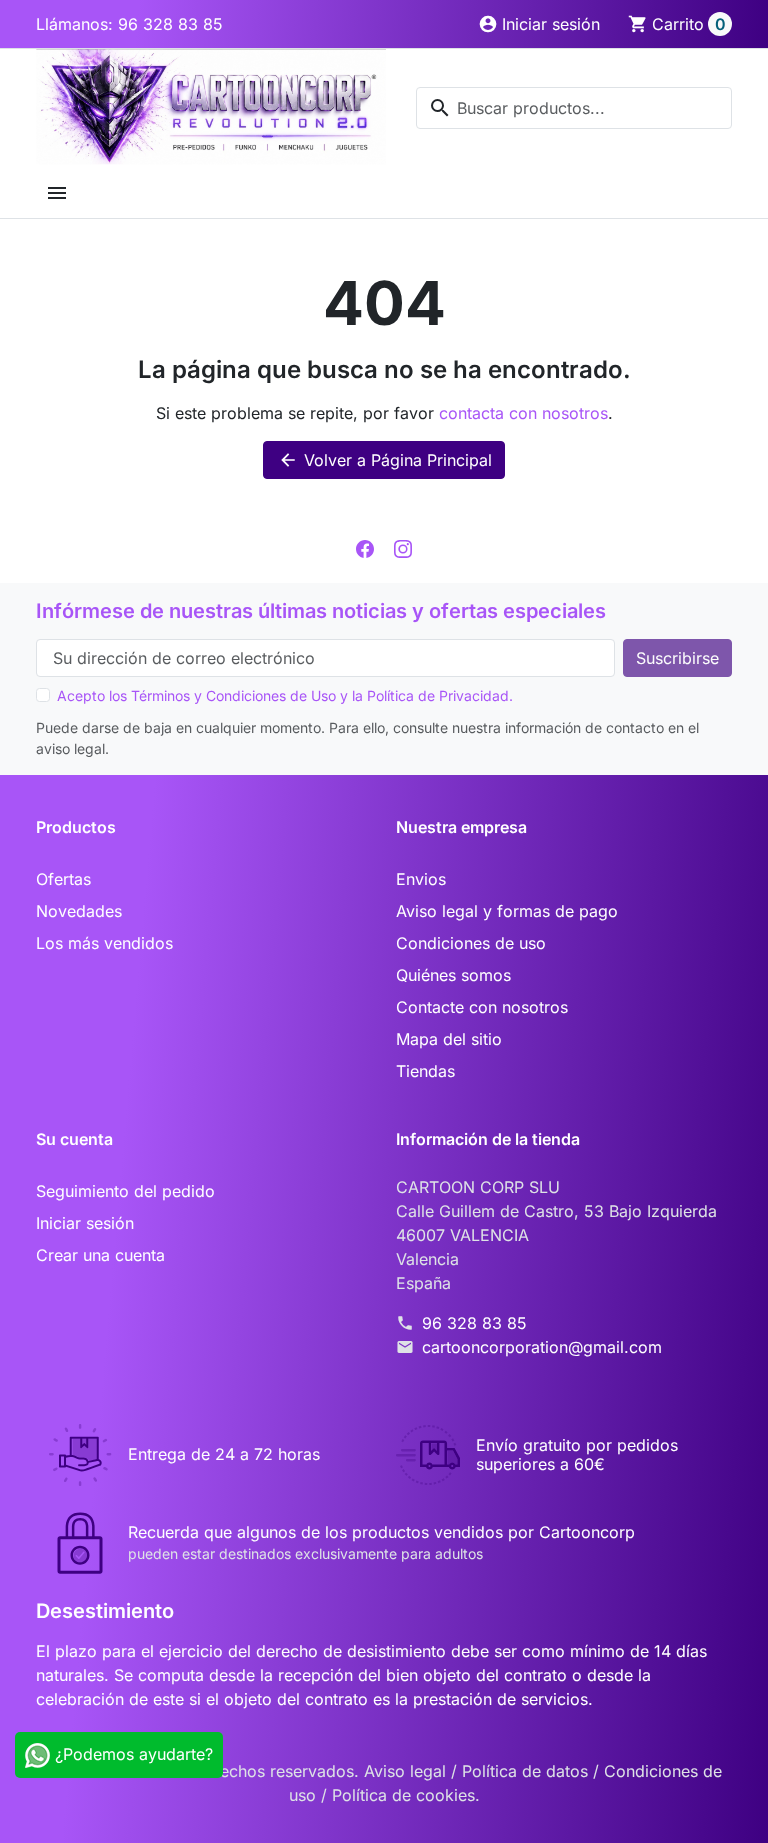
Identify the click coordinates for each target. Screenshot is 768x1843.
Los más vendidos (104, 943)
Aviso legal (407, 1771)
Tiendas (425, 1071)
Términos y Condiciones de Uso (233, 695)
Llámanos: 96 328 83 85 (129, 24)
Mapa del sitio (449, 1039)
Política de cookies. (406, 1795)
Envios (421, 879)
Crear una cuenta (100, 1255)
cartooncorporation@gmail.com (542, 1347)
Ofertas (63, 879)
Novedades (79, 911)
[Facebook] (365, 547)
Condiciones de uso (471, 943)
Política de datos (527, 1771)
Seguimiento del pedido (125, 1191)
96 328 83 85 (474, 1323)
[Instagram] (403, 547)
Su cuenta (74, 1139)
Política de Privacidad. (440, 695)
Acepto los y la (285, 695)
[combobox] (574, 108)
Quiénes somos (453, 975)
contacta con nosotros (523, 413)
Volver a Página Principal (385, 460)
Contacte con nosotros (482, 1007)
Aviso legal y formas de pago (507, 911)
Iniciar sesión (85, 1223)
